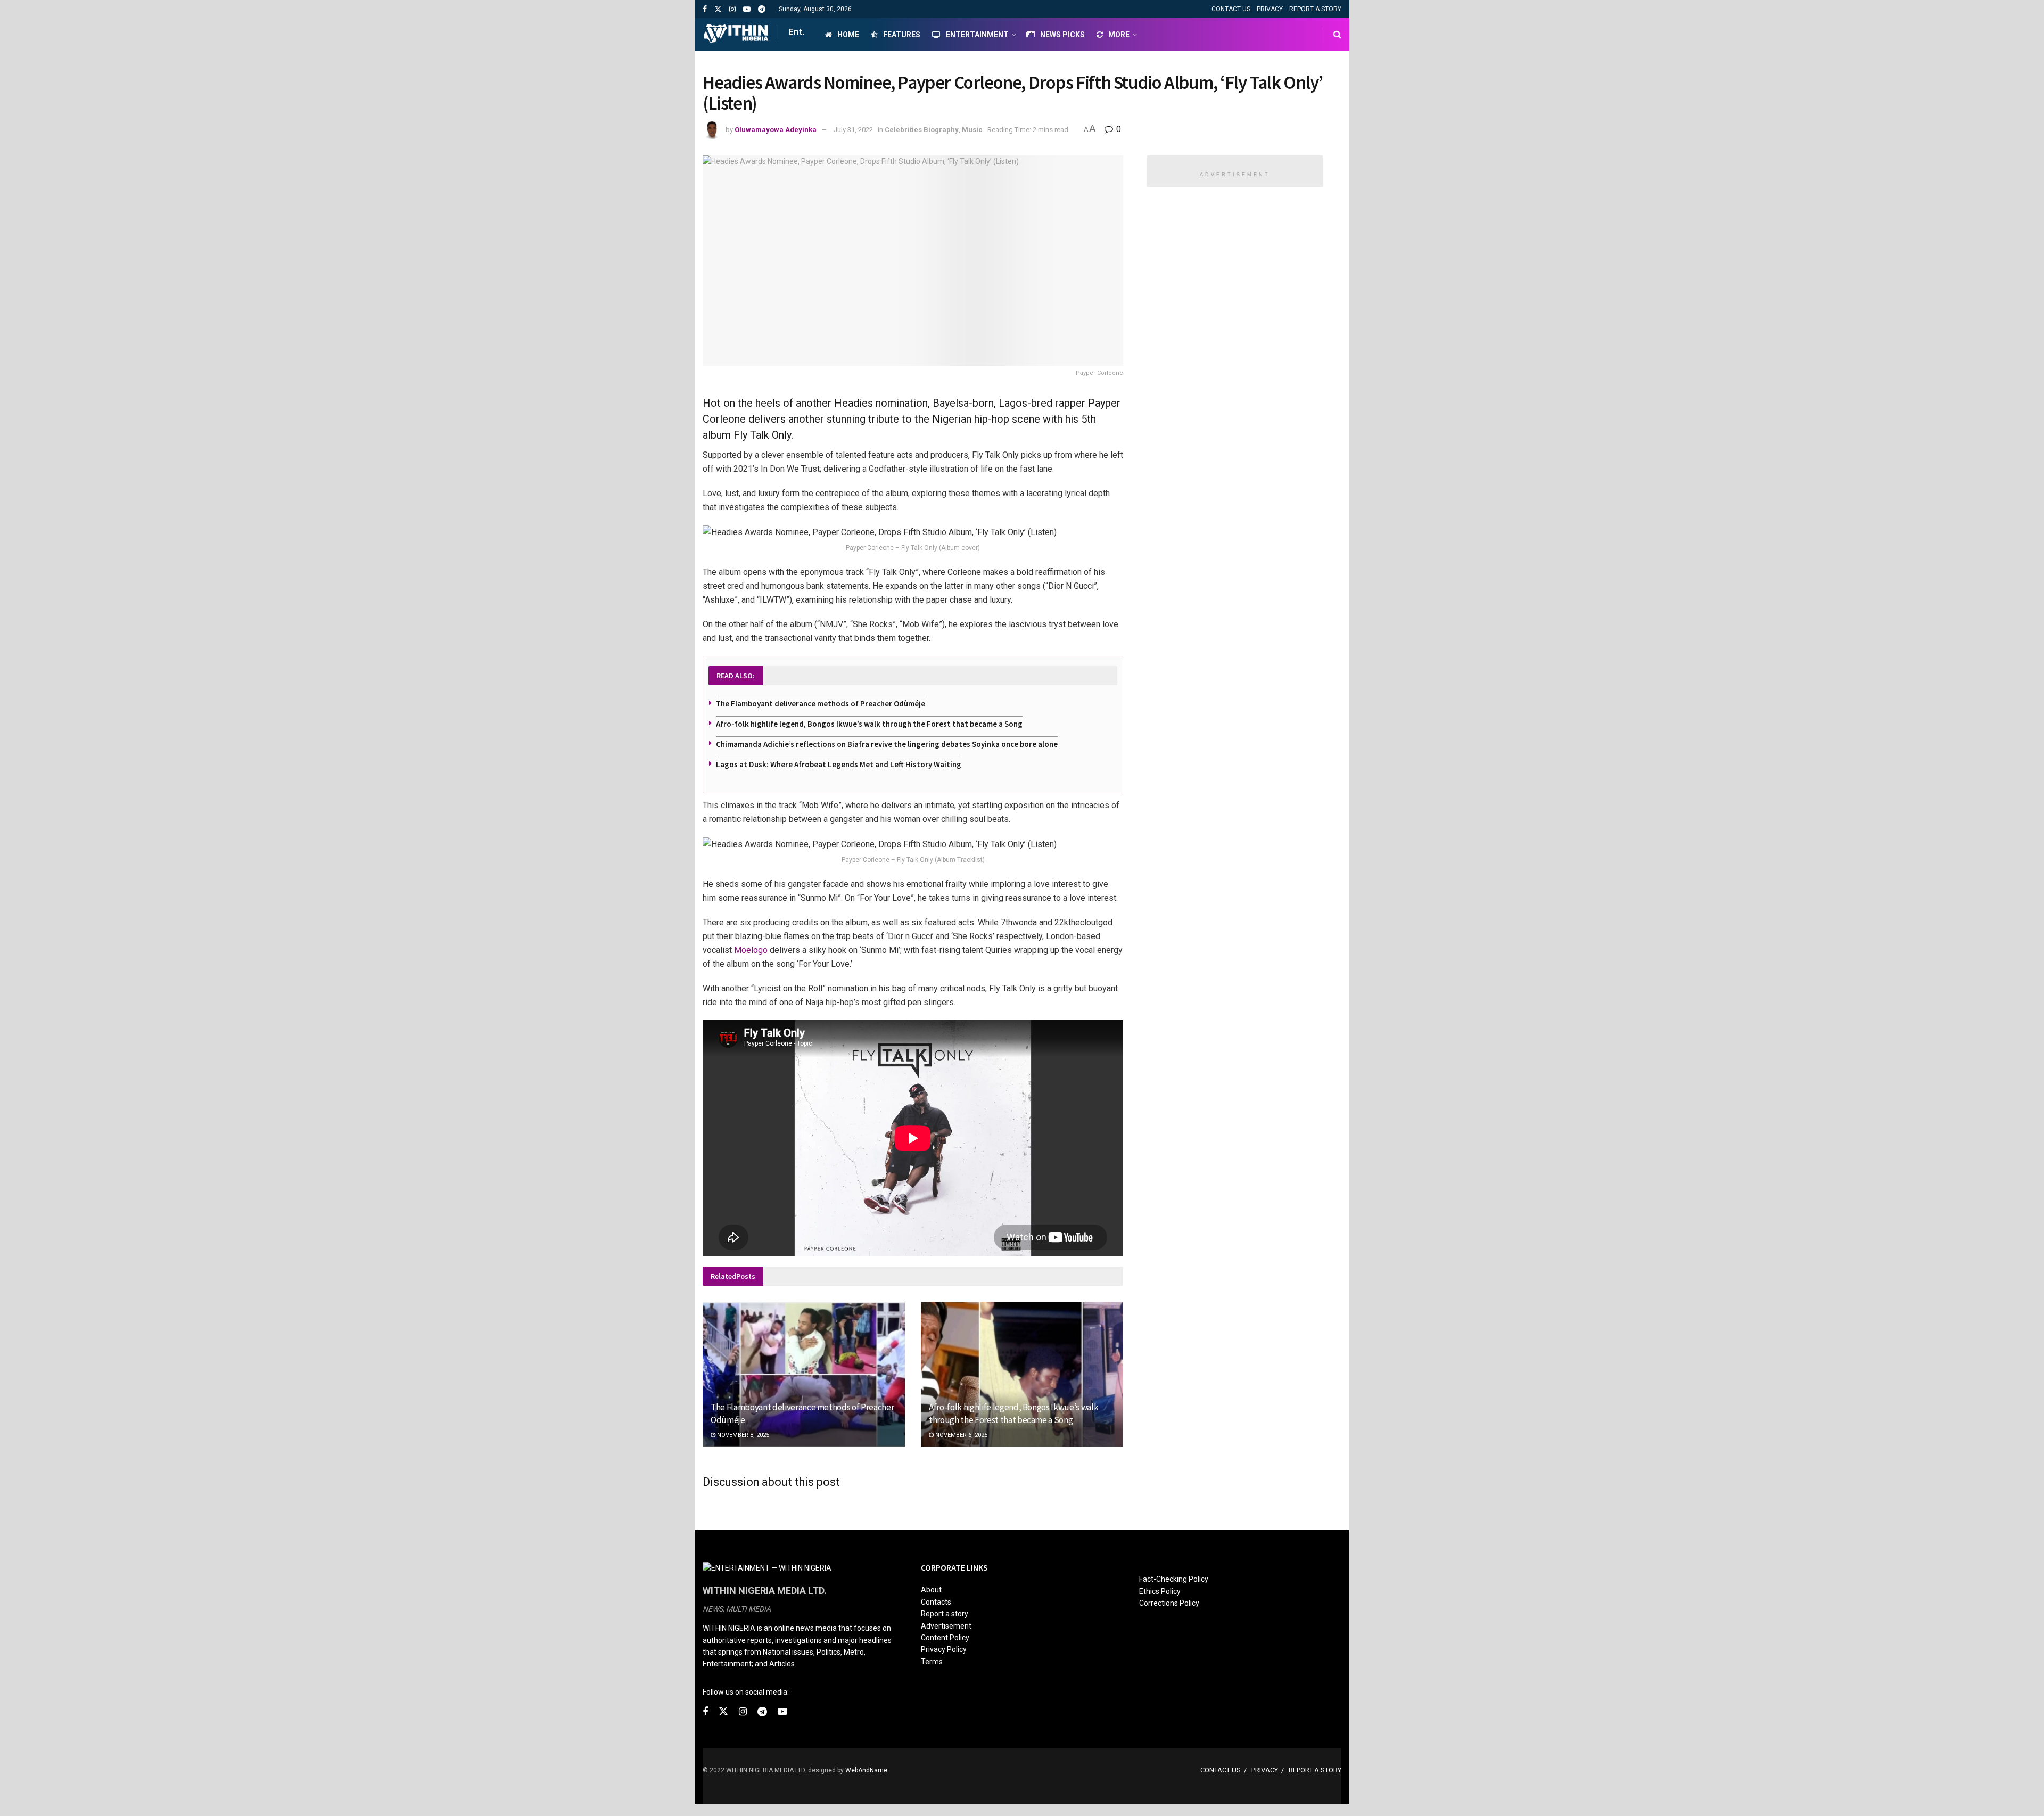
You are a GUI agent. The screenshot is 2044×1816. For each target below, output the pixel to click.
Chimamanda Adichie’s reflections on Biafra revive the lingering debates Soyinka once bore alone (887, 744)
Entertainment (977, 35)
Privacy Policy (944, 1649)
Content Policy (945, 1638)
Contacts (936, 1602)
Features (902, 35)
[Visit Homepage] (755, 35)
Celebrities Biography (922, 130)
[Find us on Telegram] (762, 9)
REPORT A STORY (1315, 9)
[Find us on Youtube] (747, 9)
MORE (1119, 35)
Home (848, 35)
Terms (932, 1662)
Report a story (945, 1614)
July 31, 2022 (853, 130)
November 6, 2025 (961, 1435)
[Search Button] (1337, 35)
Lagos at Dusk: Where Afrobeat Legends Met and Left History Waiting (839, 764)
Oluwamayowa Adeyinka (776, 130)
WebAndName (866, 1770)
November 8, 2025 (742, 1435)
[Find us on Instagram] (732, 9)
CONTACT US (1231, 9)
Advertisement (946, 1626)
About (931, 1590)
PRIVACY (1270, 9)
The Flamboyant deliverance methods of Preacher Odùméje (821, 704)
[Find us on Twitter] (718, 9)
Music (972, 130)
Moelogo (751, 950)
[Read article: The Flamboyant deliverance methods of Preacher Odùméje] (804, 1374)
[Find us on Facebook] (705, 9)
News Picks (1062, 35)
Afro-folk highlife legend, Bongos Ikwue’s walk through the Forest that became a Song (869, 724)
